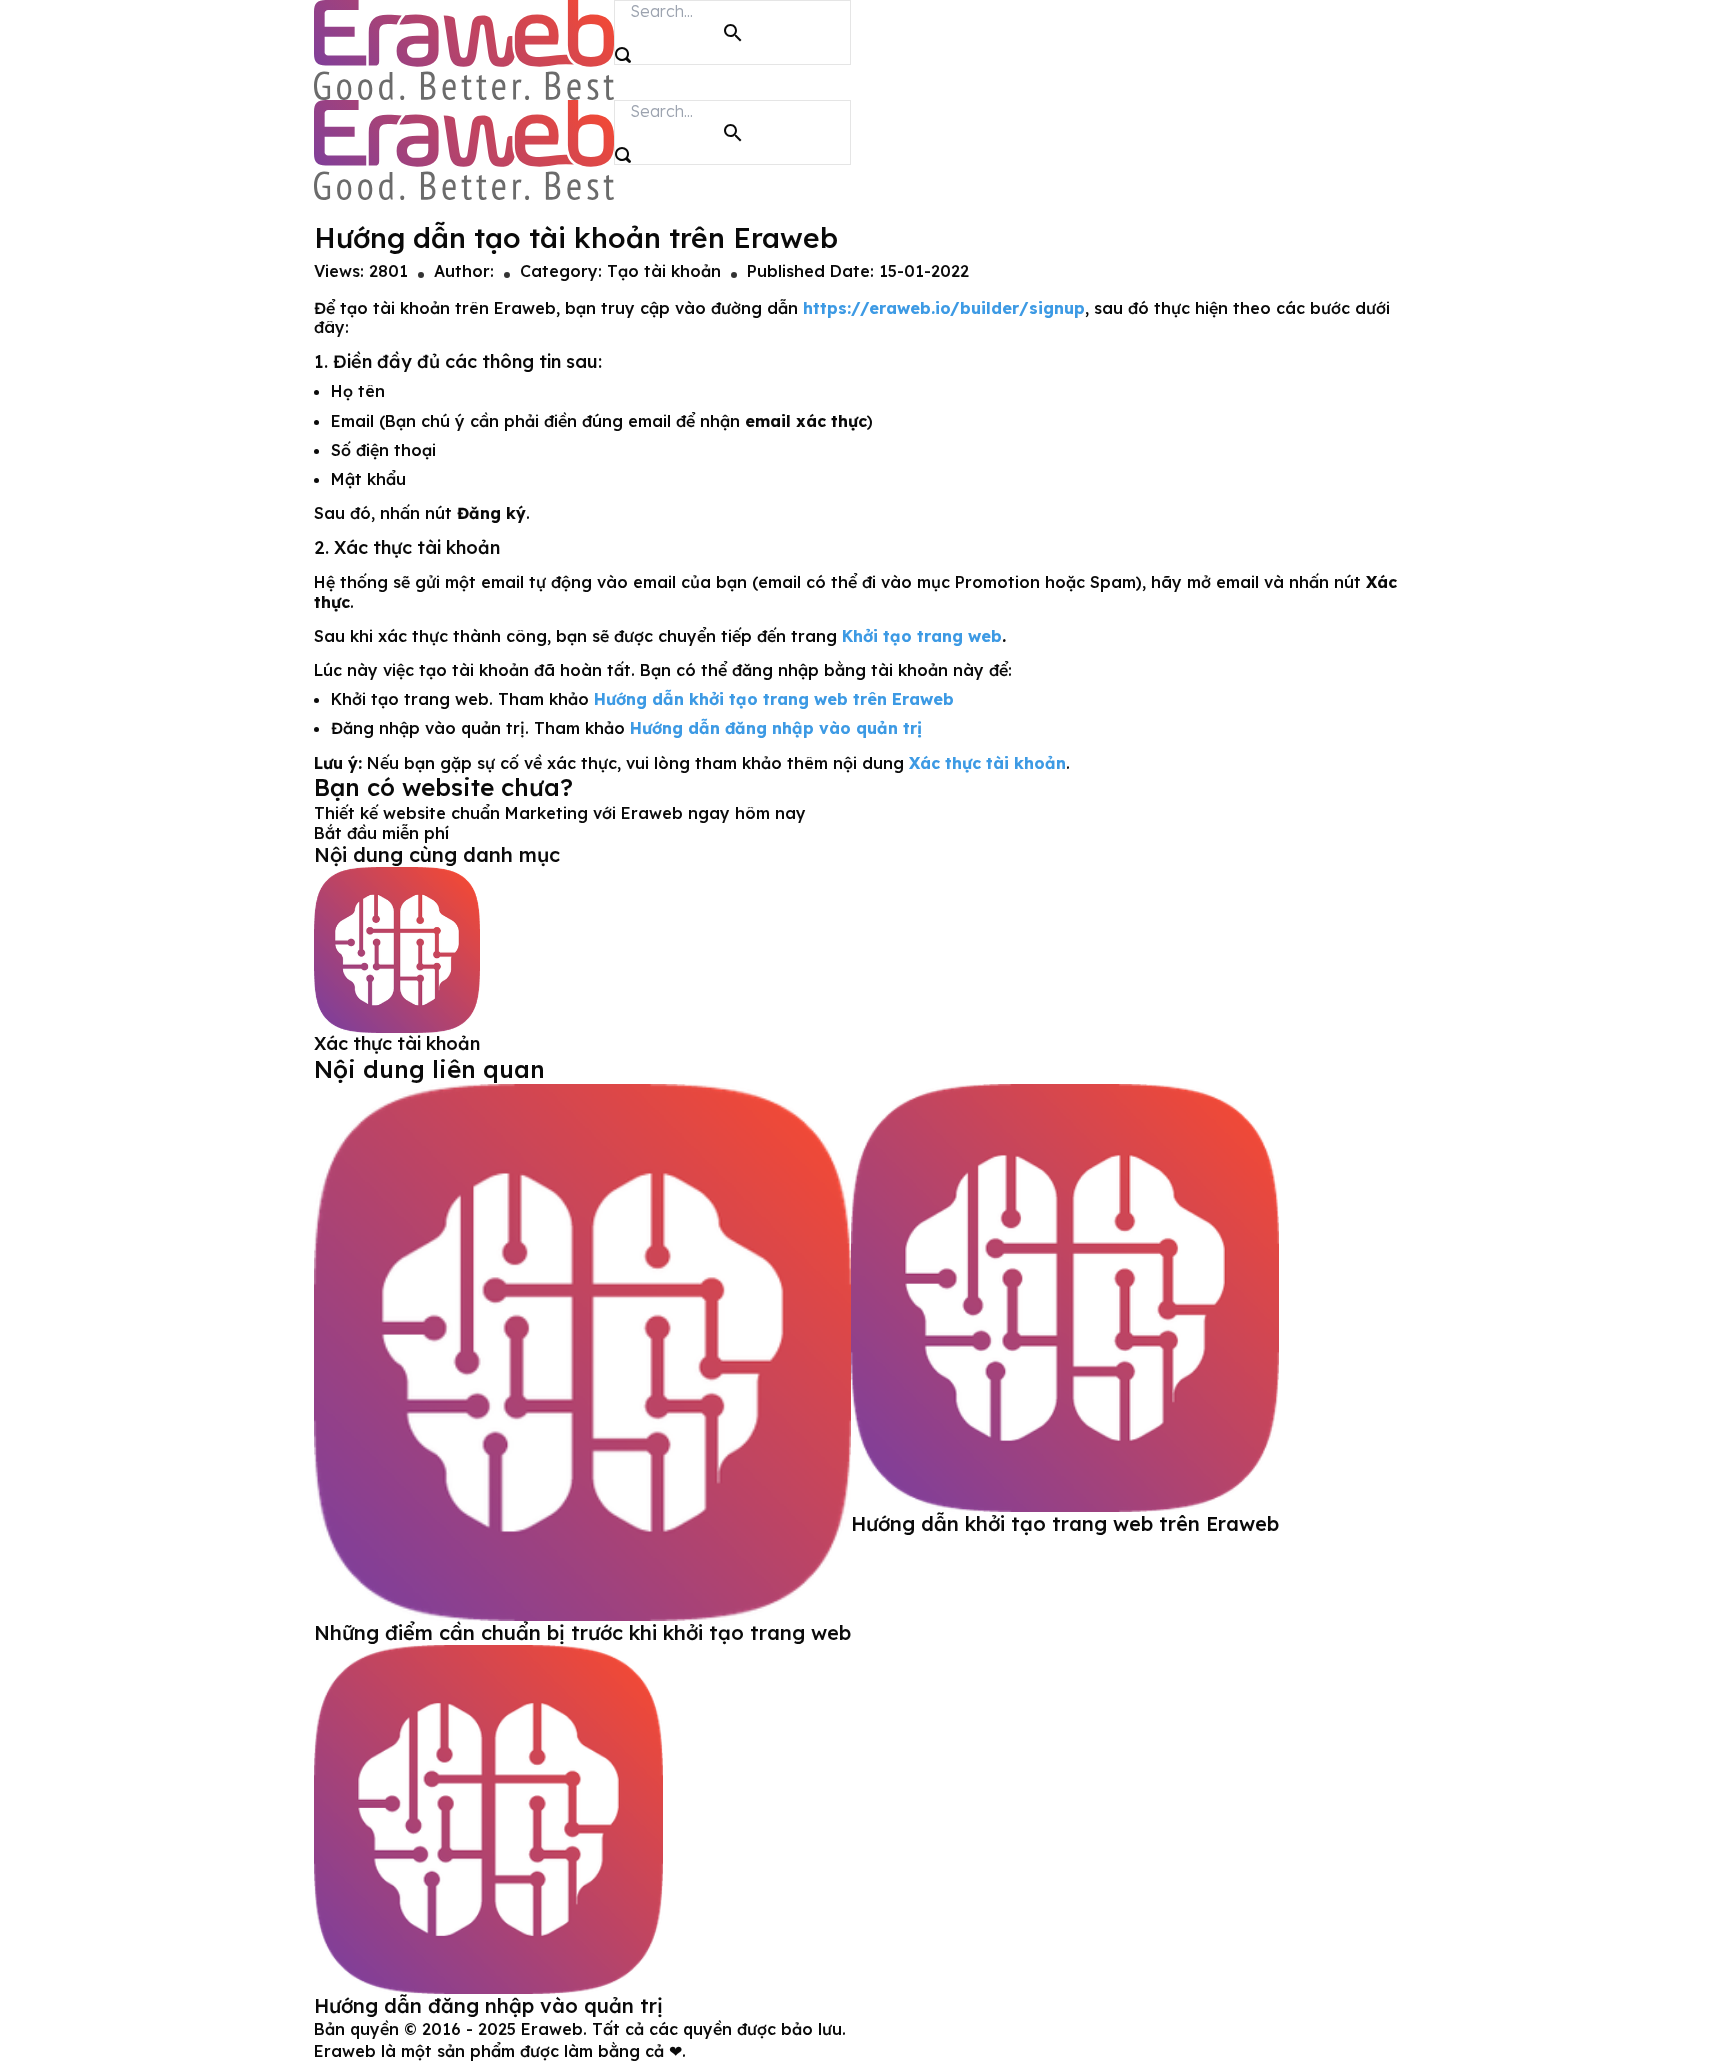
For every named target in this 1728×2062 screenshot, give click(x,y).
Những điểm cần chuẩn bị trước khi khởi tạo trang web (582, 1632)
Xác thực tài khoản (397, 1043)
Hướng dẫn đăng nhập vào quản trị (488, 2005)
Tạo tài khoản (664, 271)
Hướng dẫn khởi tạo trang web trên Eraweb (1065, 1523)
